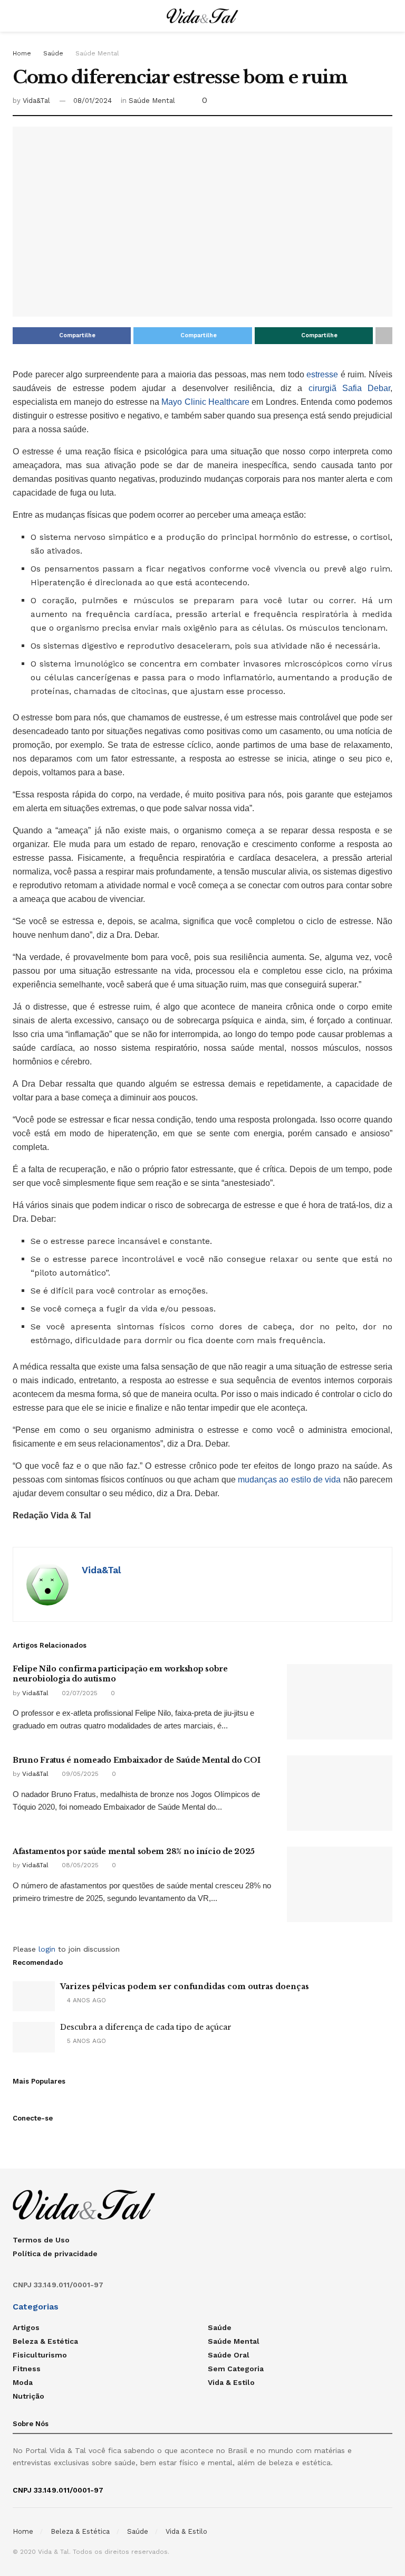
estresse (322, 374)
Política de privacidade (55, 2254)
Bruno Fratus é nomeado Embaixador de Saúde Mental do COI (136, 1760)
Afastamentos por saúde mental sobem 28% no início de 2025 (134, 1851)
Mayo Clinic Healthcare (205, 402)
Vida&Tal (36, 101)
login (47, 1949)
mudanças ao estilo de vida (289, 1480)
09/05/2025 (79, 1774)
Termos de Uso (41, 2240)
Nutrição (28, 2396)
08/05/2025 (79, 1865)
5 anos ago (85, 2041)
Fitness (27, 2369)
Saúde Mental (97, 53)
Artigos (26, 2327)
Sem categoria (236, 2369)
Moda (23, 2382)
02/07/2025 (79, 1693)
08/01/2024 (93, 101)
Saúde (53, 53)
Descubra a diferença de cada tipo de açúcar (146, 2027)
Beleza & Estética (45, 2341)
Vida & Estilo (231, 2382)
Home (22, 53)
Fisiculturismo (40, 2355)
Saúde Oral (229, 2355)
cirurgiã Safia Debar (350, 388)
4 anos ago (85, 2000)
